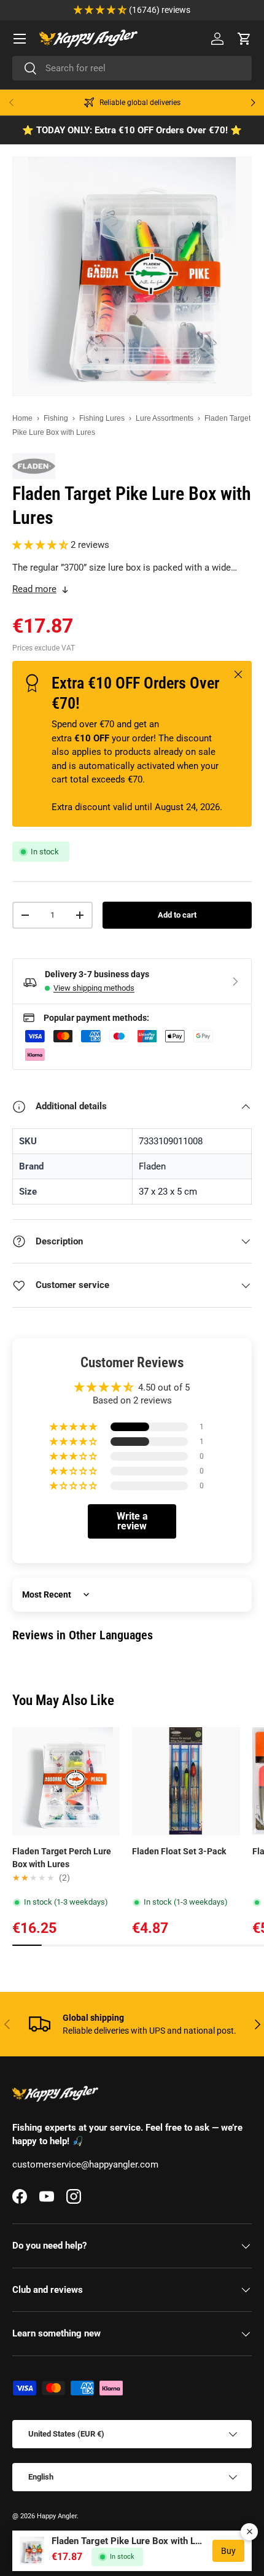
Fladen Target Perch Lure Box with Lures (62, 1858)
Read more (34, 589)
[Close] (249, 2532)
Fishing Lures (102, 418)
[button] (244, 39)
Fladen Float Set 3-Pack (179, 1851)
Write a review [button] (132, 1521)
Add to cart (177, 915)
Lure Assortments (165, 418)
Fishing (56, 418)
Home (22, 418)
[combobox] (132, 68)
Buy (228, 2551)
